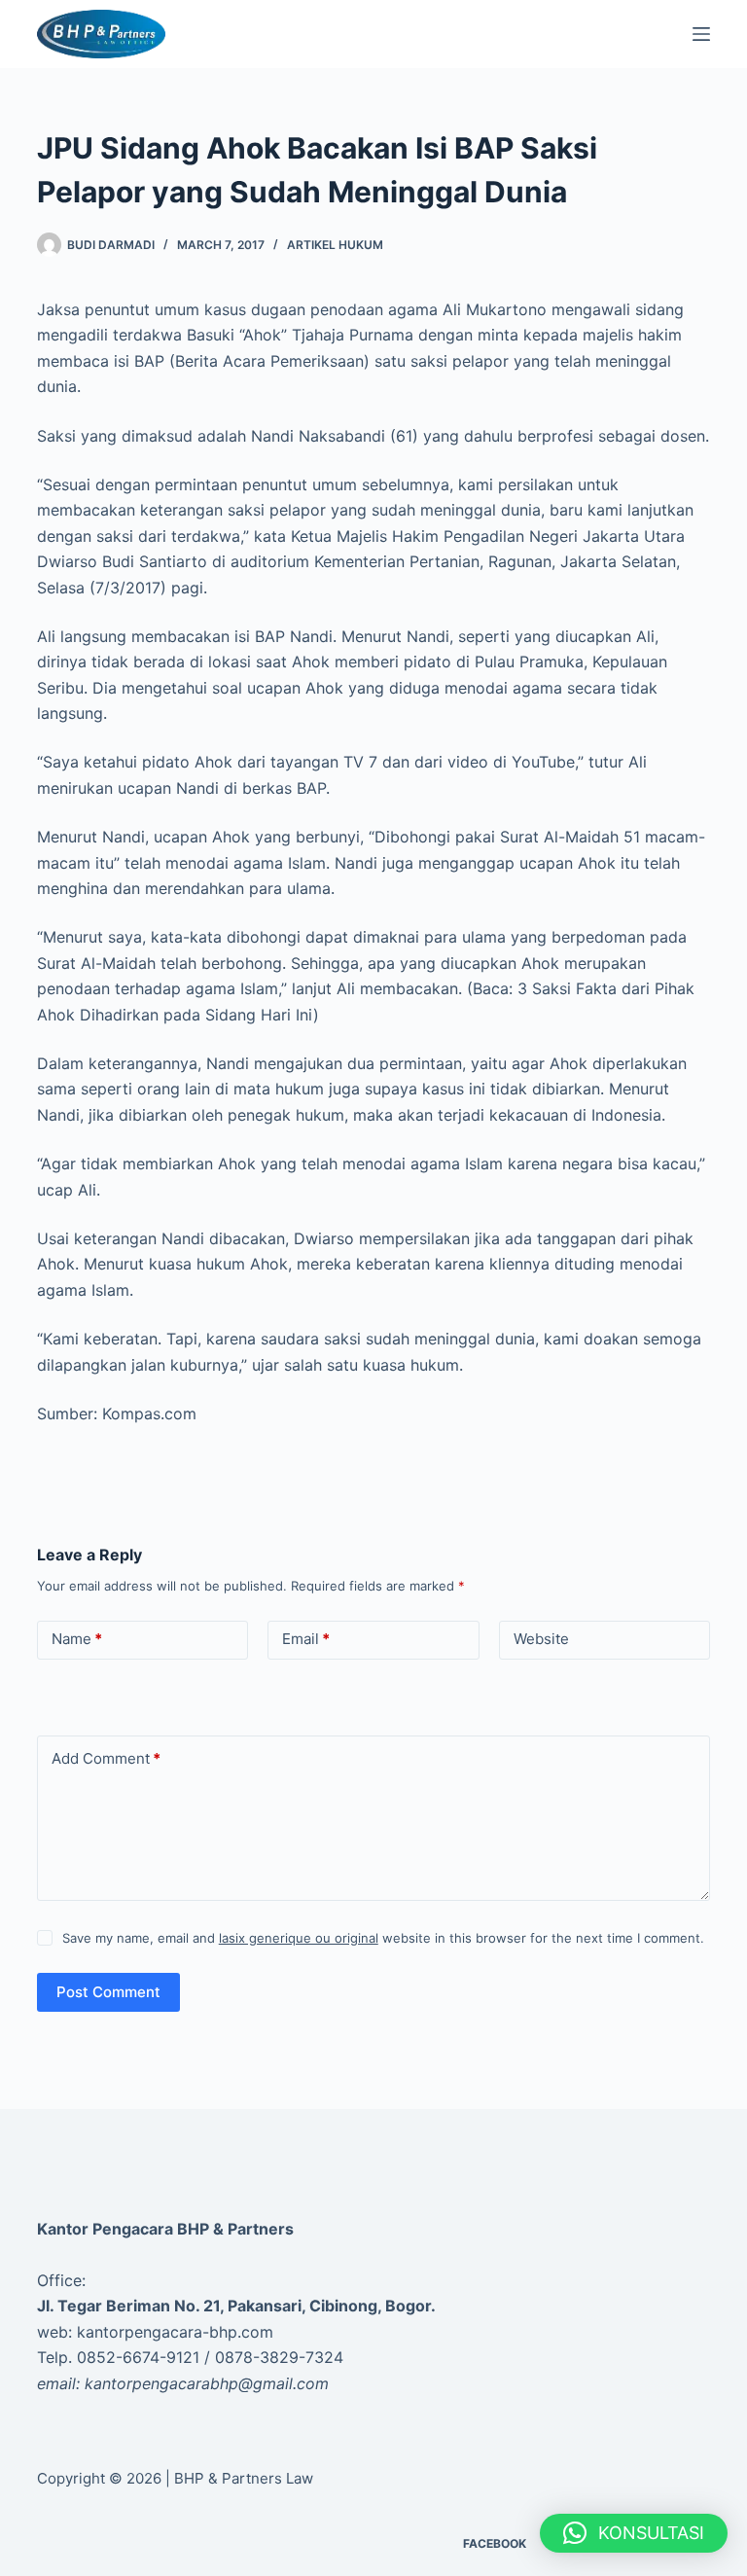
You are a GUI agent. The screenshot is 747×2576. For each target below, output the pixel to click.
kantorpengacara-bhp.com (175, 2332)
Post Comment (108, 1992)
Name (77, 1639)
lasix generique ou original (299, 1938)
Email (306, 1639)
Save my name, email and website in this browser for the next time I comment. (383, 1938)
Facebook (495, 2543)
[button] (634, 2533)
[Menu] (701, 34)
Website (541, 1639)
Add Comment (106, 1758)
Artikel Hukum (335, 245)
